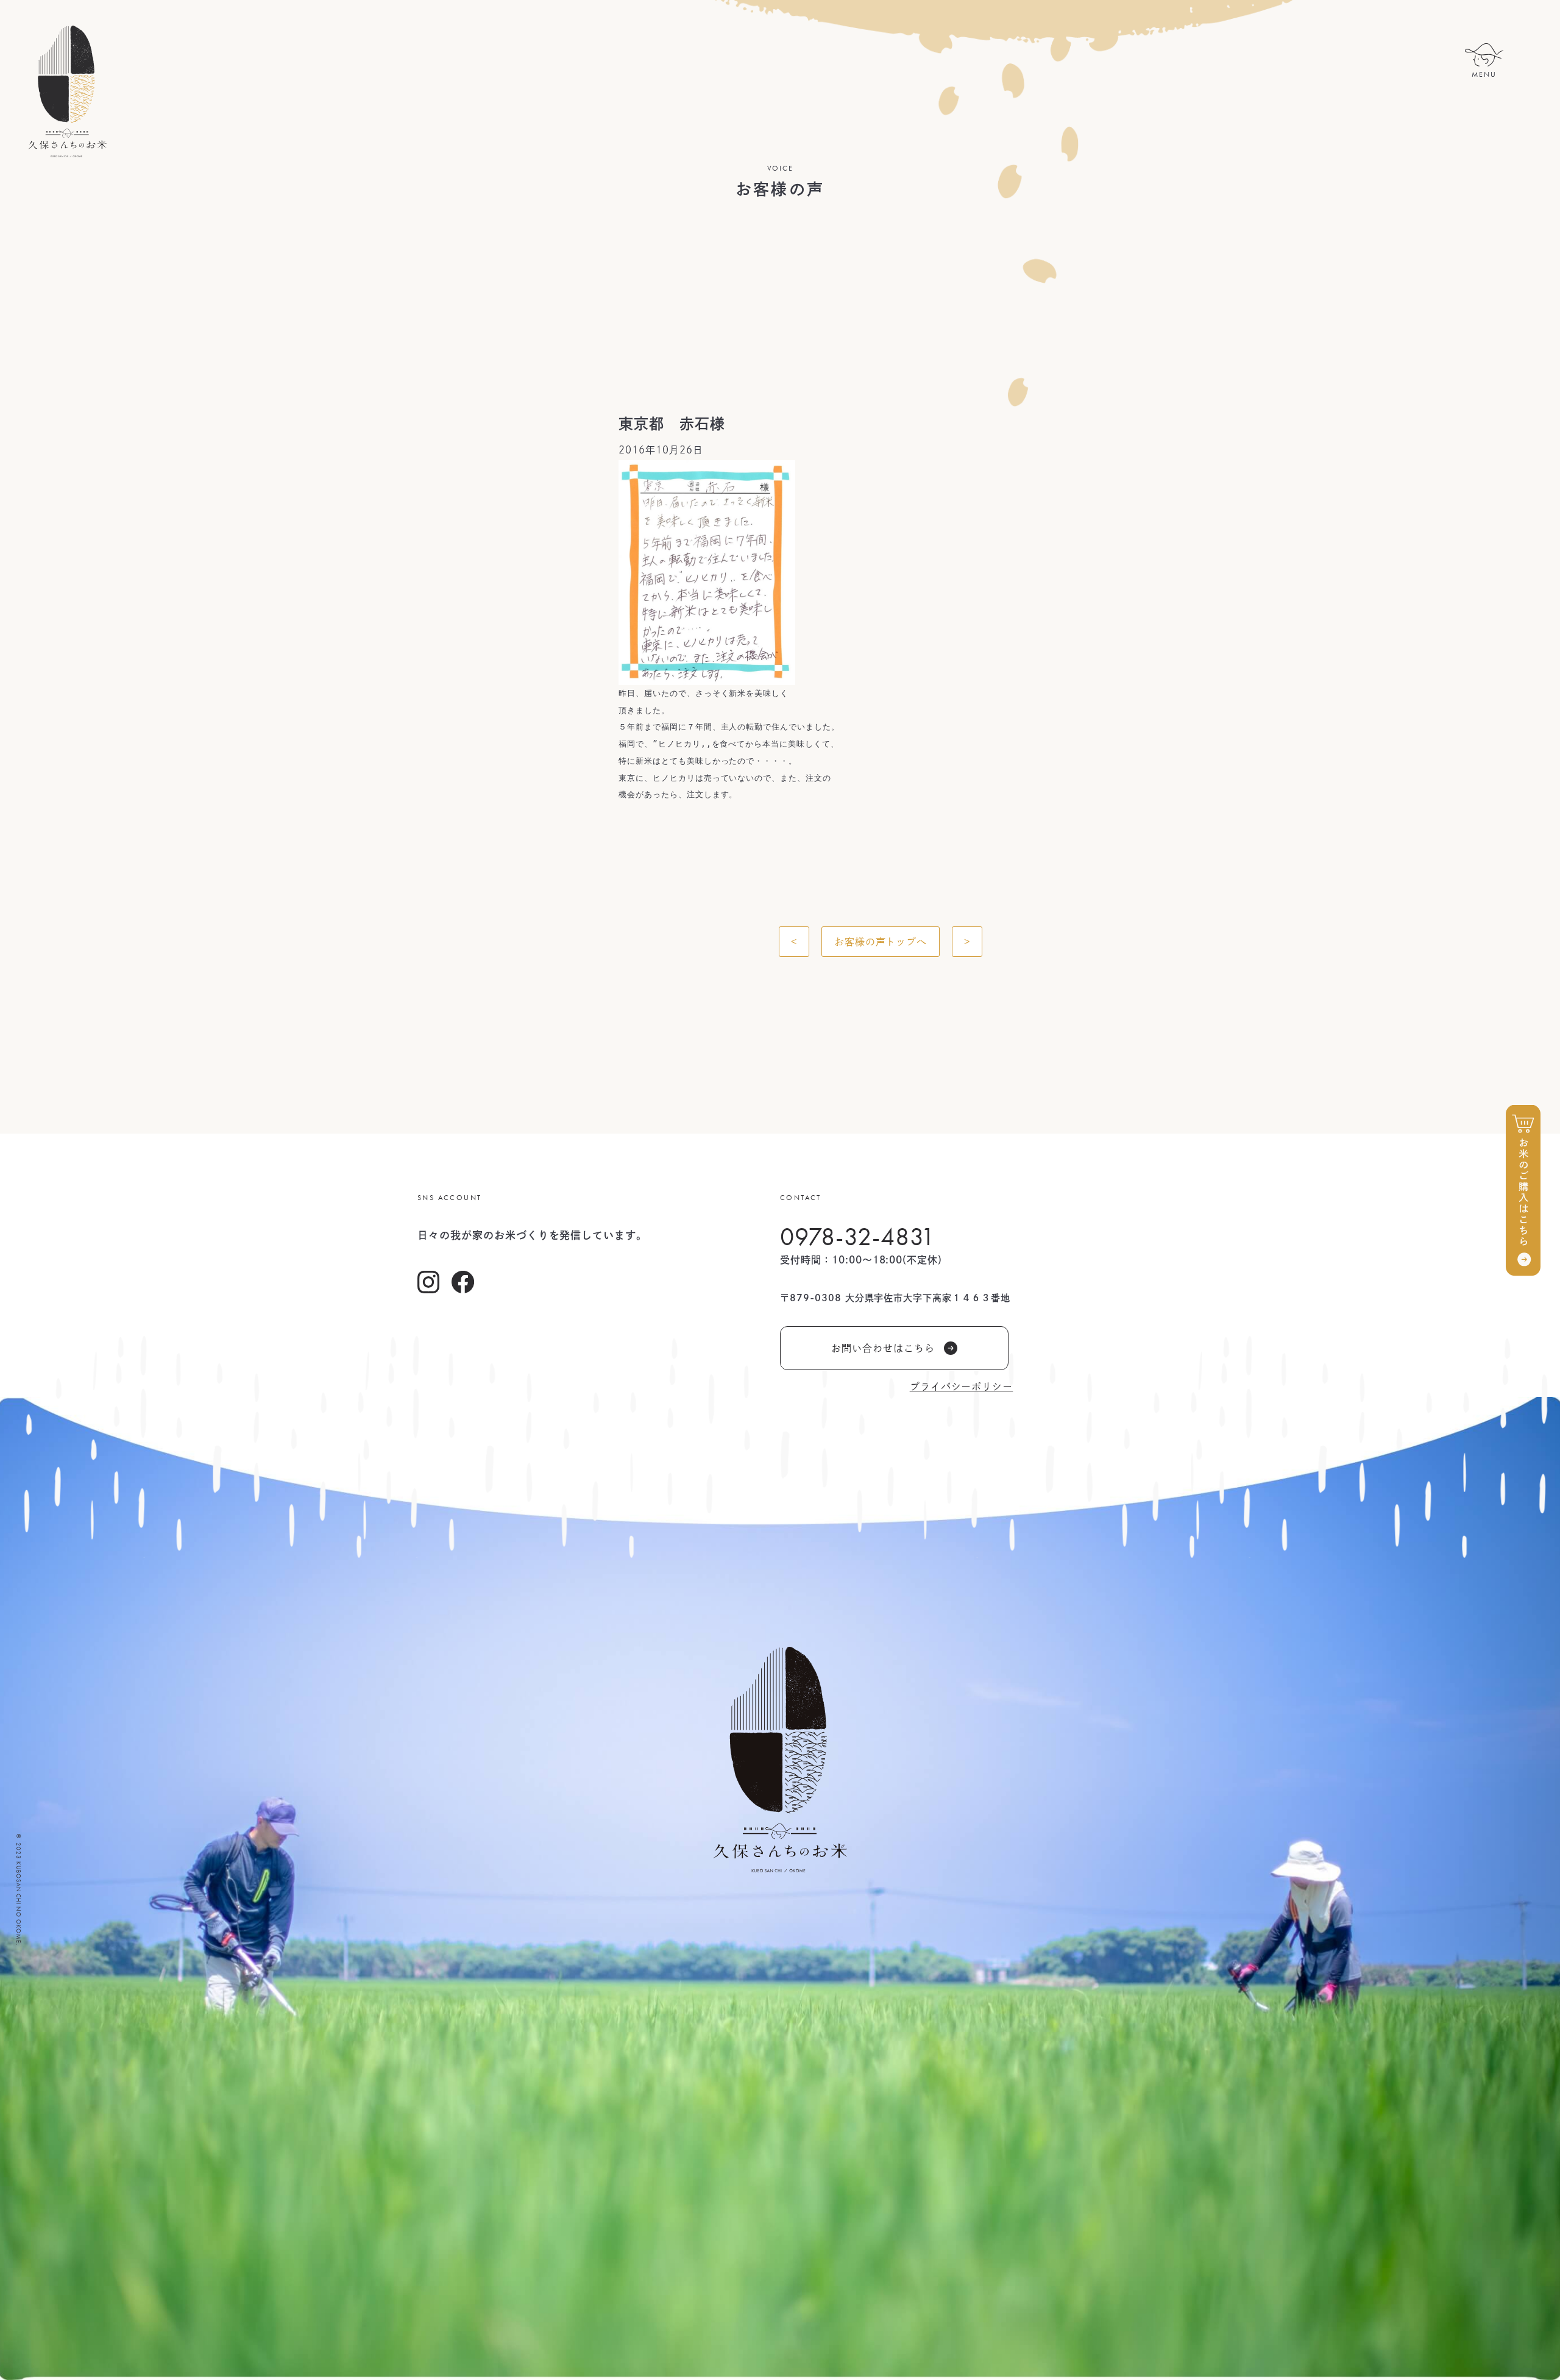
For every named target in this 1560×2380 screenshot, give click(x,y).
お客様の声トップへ (881, 942)
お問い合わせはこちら (883, 1348)
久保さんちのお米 (67, 91)
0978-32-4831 (858, 1237)
